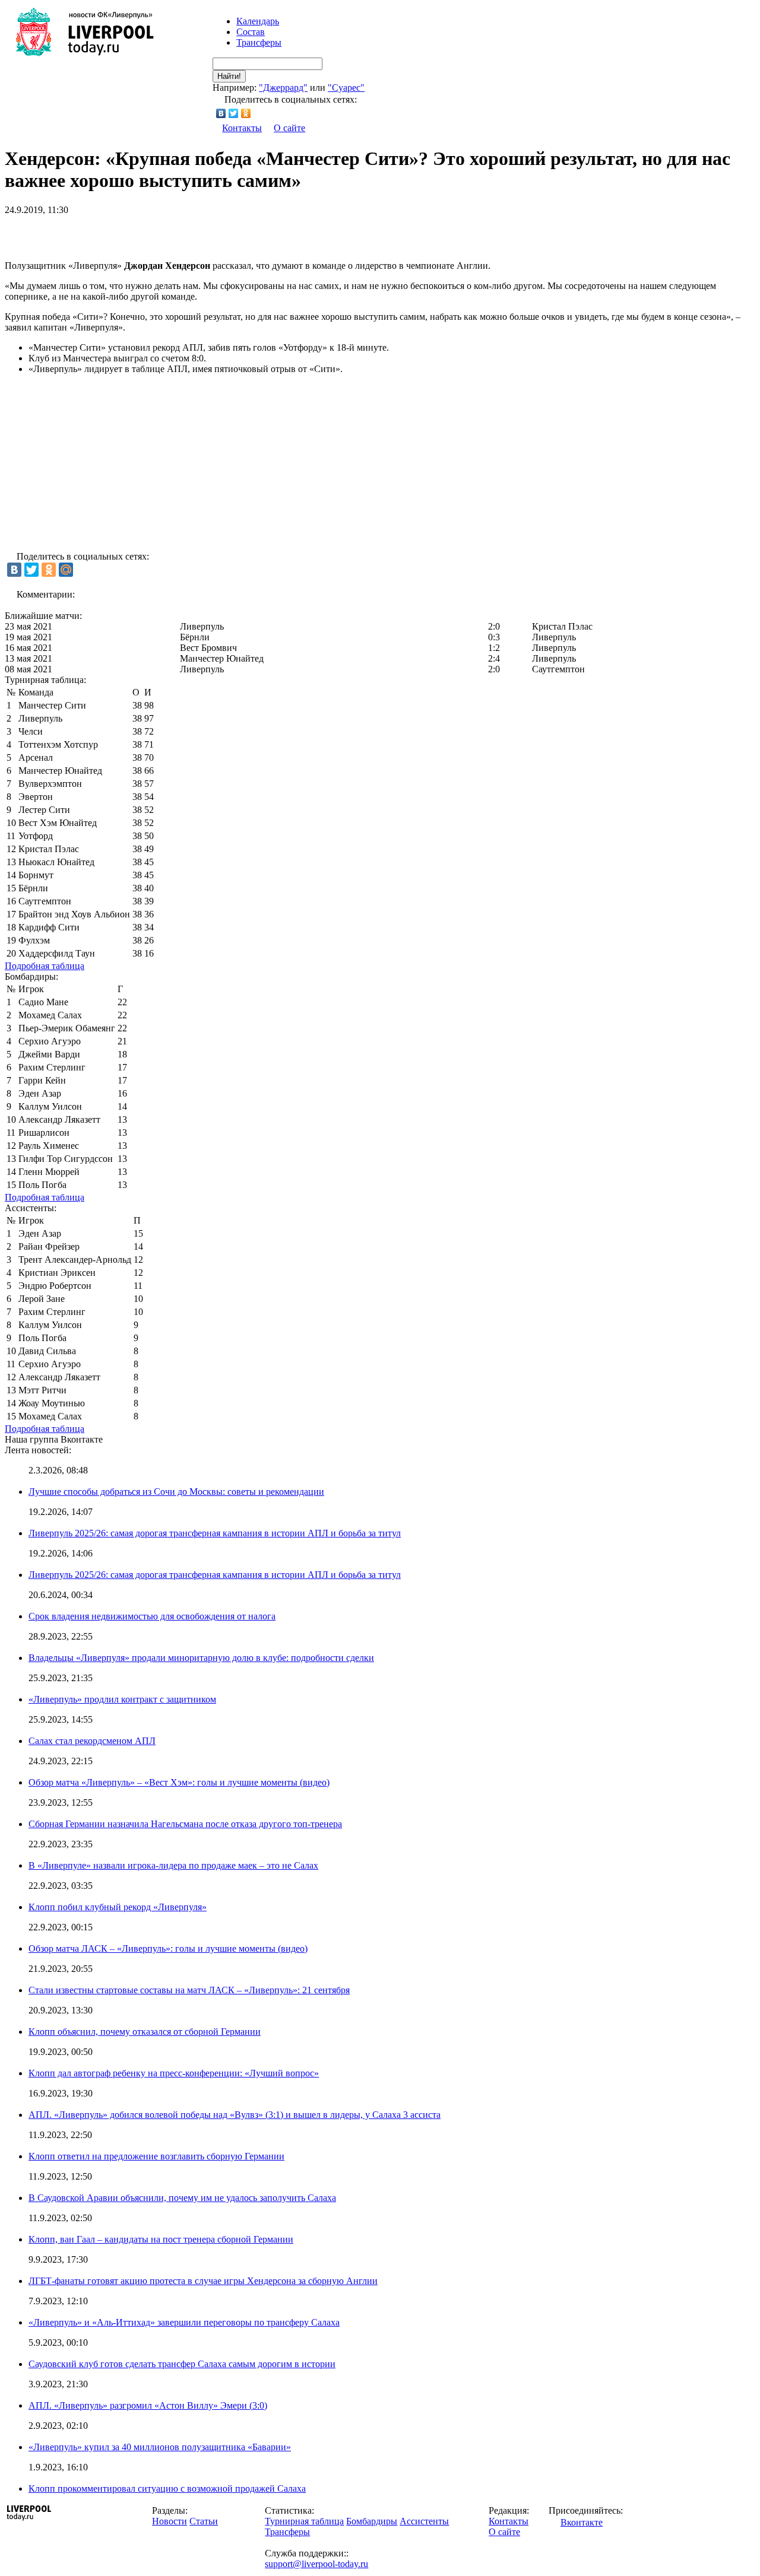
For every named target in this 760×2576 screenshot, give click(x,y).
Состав (251, 32)
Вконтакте (582, 2522)
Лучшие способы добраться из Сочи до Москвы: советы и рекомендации (176, 1492)
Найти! (229, 76)
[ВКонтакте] (221, 113)
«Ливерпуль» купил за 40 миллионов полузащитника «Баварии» (160, 2447)
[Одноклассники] (246, 113)
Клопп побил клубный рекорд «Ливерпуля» (118, 1907)
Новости (170, 2521)
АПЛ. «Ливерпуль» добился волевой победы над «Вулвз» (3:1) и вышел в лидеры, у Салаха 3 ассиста (235, 2115)
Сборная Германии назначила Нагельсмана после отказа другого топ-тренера (185, 1824)
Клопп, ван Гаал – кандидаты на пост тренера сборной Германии (161, 2239)
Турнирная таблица (304, 2521)
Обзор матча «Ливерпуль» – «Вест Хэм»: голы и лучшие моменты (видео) (179, 1782)
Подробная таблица (45, 966)
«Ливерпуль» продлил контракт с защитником (122, 1699)
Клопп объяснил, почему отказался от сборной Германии (145, 2032)
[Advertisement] (144, 233)
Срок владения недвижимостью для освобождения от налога (152, 1616)
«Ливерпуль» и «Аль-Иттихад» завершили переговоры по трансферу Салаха (184, 2322)
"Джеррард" (283, 88)
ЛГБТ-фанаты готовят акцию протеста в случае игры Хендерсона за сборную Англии (203, 2281)
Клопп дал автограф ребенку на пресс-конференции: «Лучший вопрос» (174, 2073)
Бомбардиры (372, 2521)
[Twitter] (234, 113)
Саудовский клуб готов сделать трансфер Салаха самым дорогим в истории (182, 2364)
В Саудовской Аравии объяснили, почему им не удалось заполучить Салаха (182, 2198)
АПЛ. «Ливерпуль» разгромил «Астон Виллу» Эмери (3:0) (148, 2405)
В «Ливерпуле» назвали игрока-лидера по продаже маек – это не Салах (173, 1865)
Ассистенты (424, 2521)
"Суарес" (346, 88)
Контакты (242, 128)
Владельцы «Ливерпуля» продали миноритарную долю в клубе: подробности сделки (201, 1658)
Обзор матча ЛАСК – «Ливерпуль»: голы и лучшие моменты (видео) (168, 1948)
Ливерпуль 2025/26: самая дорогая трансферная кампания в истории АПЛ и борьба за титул (215, 1533)
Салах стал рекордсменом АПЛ (92, 1741)
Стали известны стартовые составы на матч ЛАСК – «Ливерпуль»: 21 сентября (189, 1990)
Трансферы (259, 42)
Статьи (204, 2521)
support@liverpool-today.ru (316, 2564)
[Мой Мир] (66, 570)
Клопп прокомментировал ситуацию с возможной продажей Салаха (167, 2488)
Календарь (258, 21)
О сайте (289, 128)
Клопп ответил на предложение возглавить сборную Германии (156, 2156)
